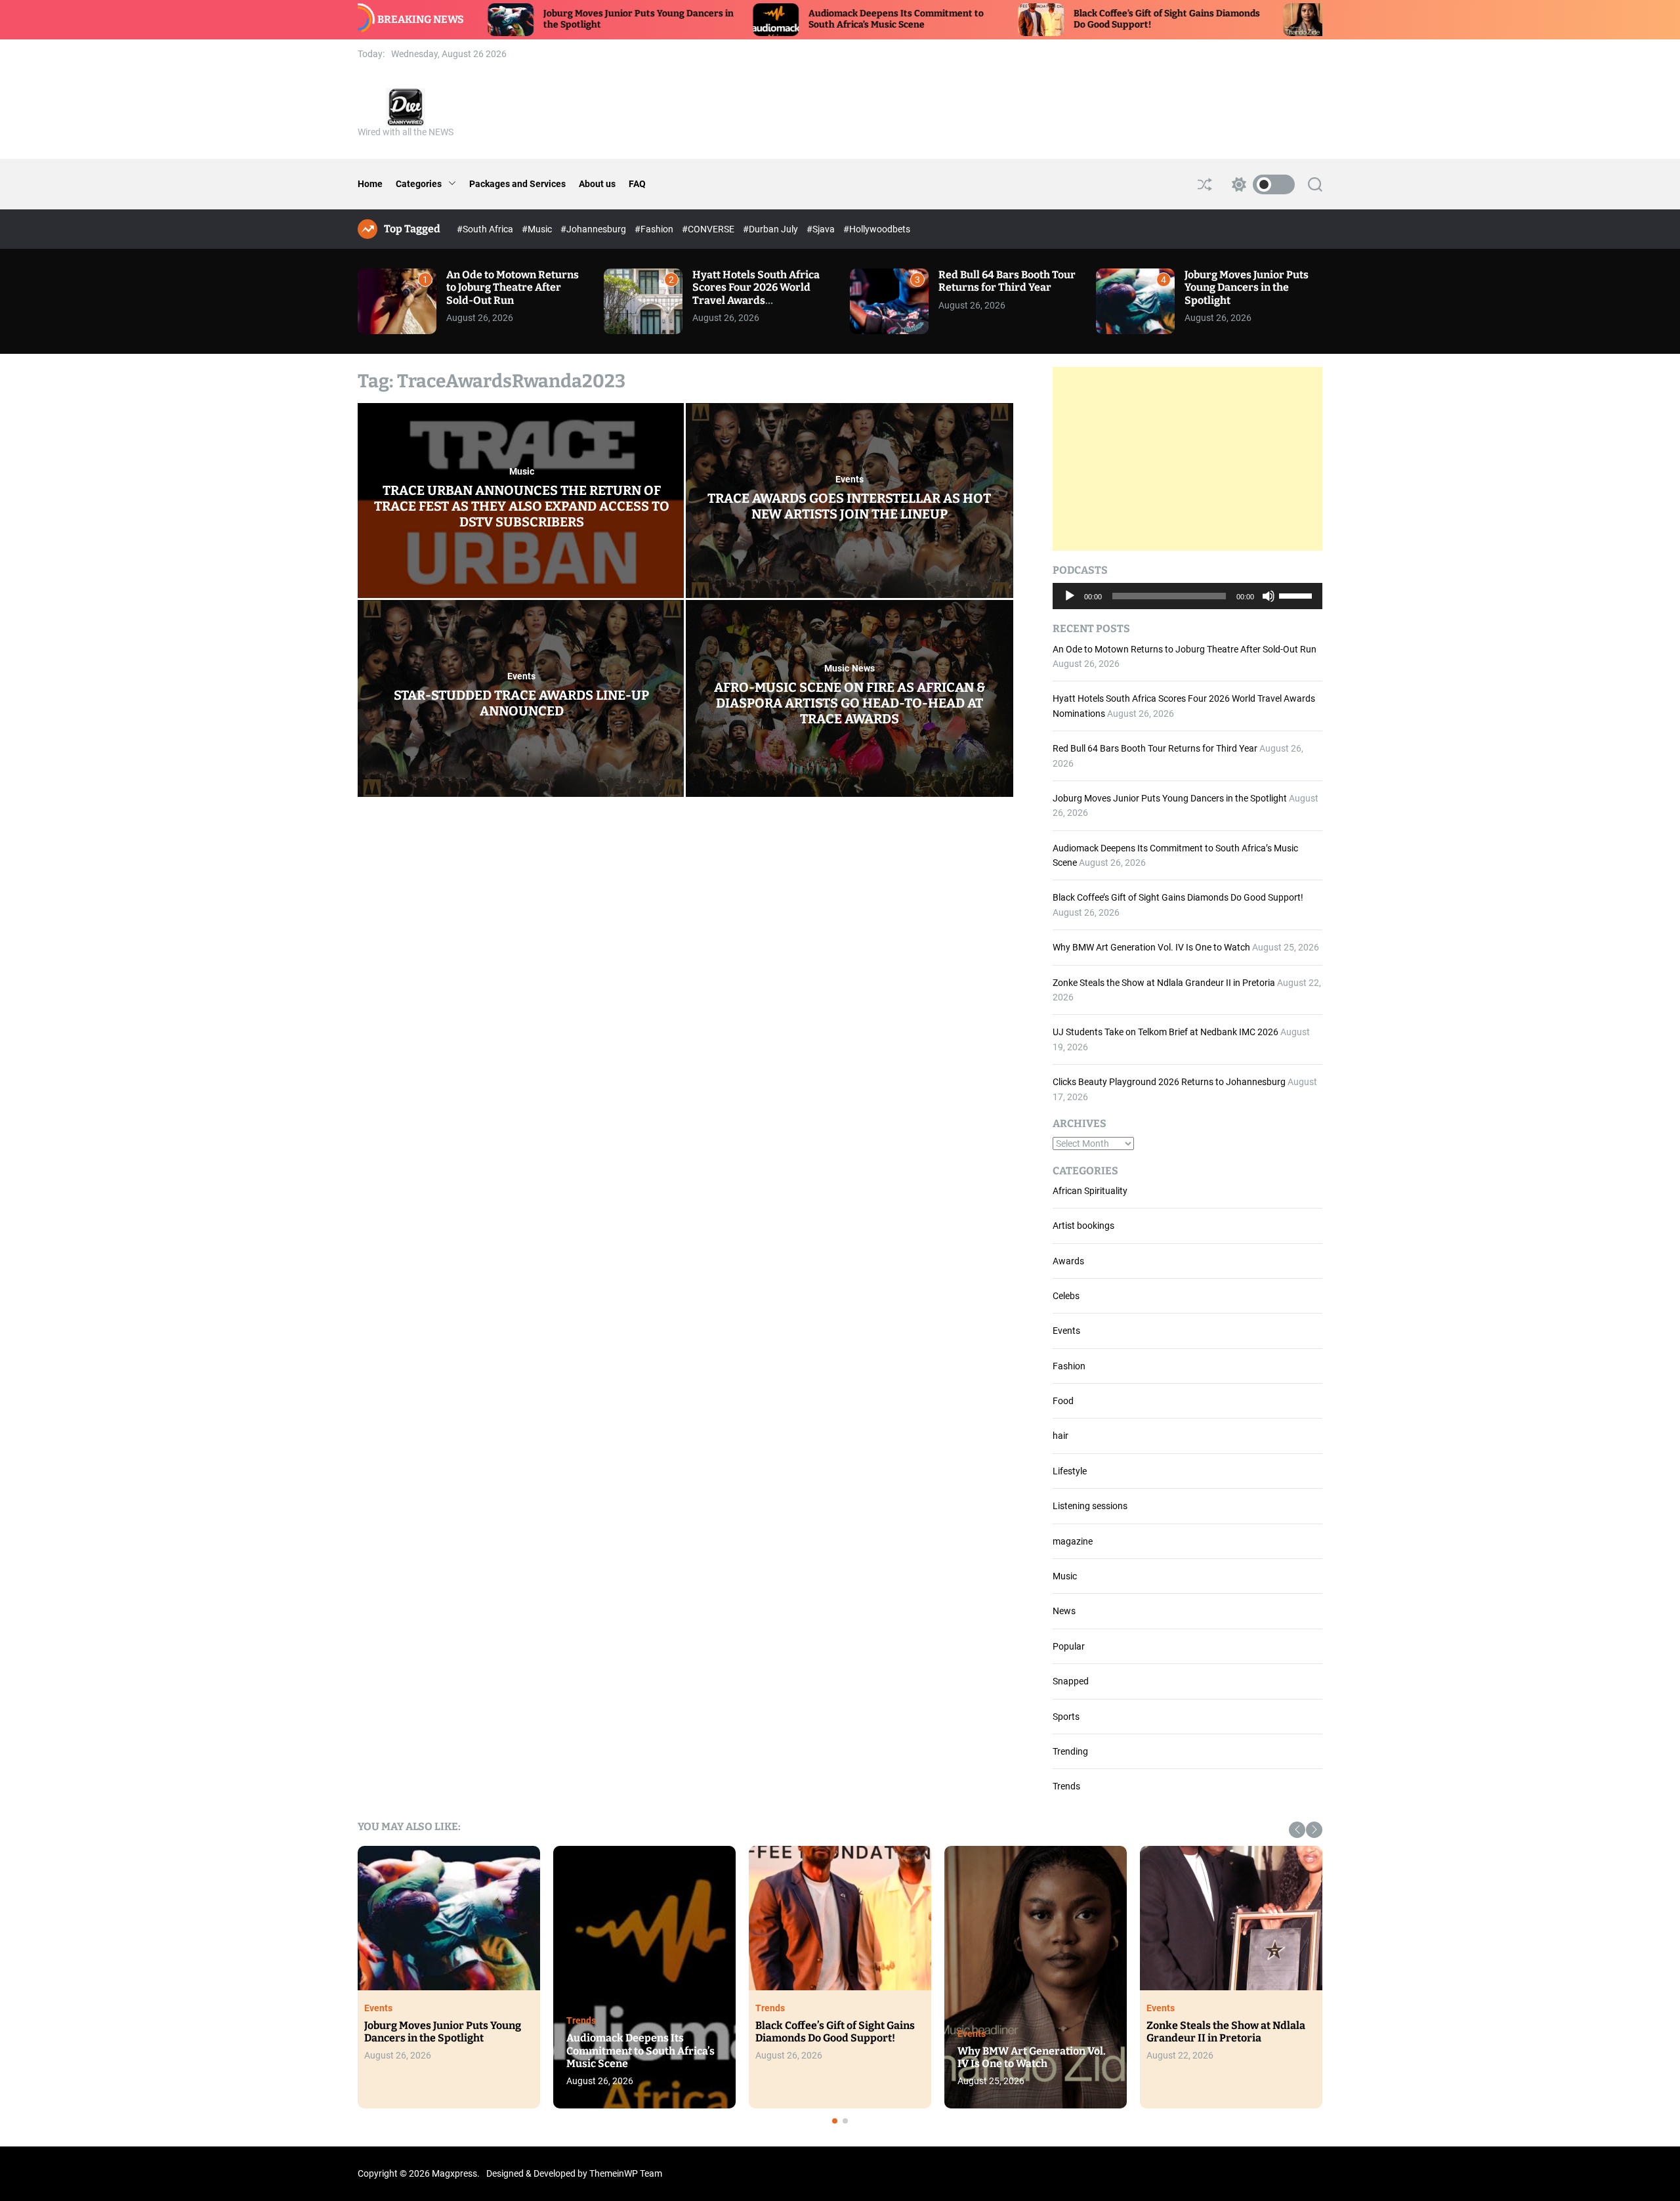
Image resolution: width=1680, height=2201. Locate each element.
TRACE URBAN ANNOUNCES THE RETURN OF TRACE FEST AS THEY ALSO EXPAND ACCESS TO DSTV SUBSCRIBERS (522, 506)
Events (850, 479)
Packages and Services (517, 184)
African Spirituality (1090, 1191)
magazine (1073, 1541)
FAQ (637, 184)
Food (1063, 1401)
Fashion (1069, 1366)
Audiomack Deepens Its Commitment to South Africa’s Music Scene (741, 19)
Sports (1066, 1717)
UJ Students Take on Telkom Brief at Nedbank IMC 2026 (1165, 1032)
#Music (538, 229)
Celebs (1066, 1296)
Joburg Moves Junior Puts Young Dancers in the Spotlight (1247, 287)
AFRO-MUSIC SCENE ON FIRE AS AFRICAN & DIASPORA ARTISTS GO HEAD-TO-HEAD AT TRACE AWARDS (850, 703)
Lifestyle (1070, 1471)
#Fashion (655, 229)
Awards (1068, 1261)
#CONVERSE (709, 229)
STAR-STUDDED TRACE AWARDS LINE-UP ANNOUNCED (521, 703)
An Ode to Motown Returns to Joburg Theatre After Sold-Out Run (513, 287)
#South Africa (486, 229)
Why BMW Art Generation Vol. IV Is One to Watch (1151, 947)
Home (370, 184)
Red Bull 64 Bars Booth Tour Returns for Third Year (1007, 281)
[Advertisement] (1187, 459)
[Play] (1070, 606)
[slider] (1297, 595)
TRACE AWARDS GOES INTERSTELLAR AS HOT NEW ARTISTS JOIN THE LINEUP (849, 506)
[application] (1187, 596)
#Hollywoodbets (877, 229)
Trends (1066, 1786)
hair (1060, 1436)
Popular (1069, 1646)
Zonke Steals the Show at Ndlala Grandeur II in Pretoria (1164, 983)
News (863, 668)
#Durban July (771, 229)
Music (522, 471)
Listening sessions (1090, 1506)
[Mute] (1269, 606)
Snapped (1071, 1681)
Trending (1070, 1751)
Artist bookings (1083, 1226)
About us (597, 184)
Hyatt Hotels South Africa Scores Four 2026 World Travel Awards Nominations (756, 294)
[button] (1297, 1830)
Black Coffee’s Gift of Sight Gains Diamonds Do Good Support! (1178, 897)
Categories (419, 184)
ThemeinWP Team (626, 2173)
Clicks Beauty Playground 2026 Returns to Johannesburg (1169, 1082)
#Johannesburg (594, 229)
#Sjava (822, 229)
